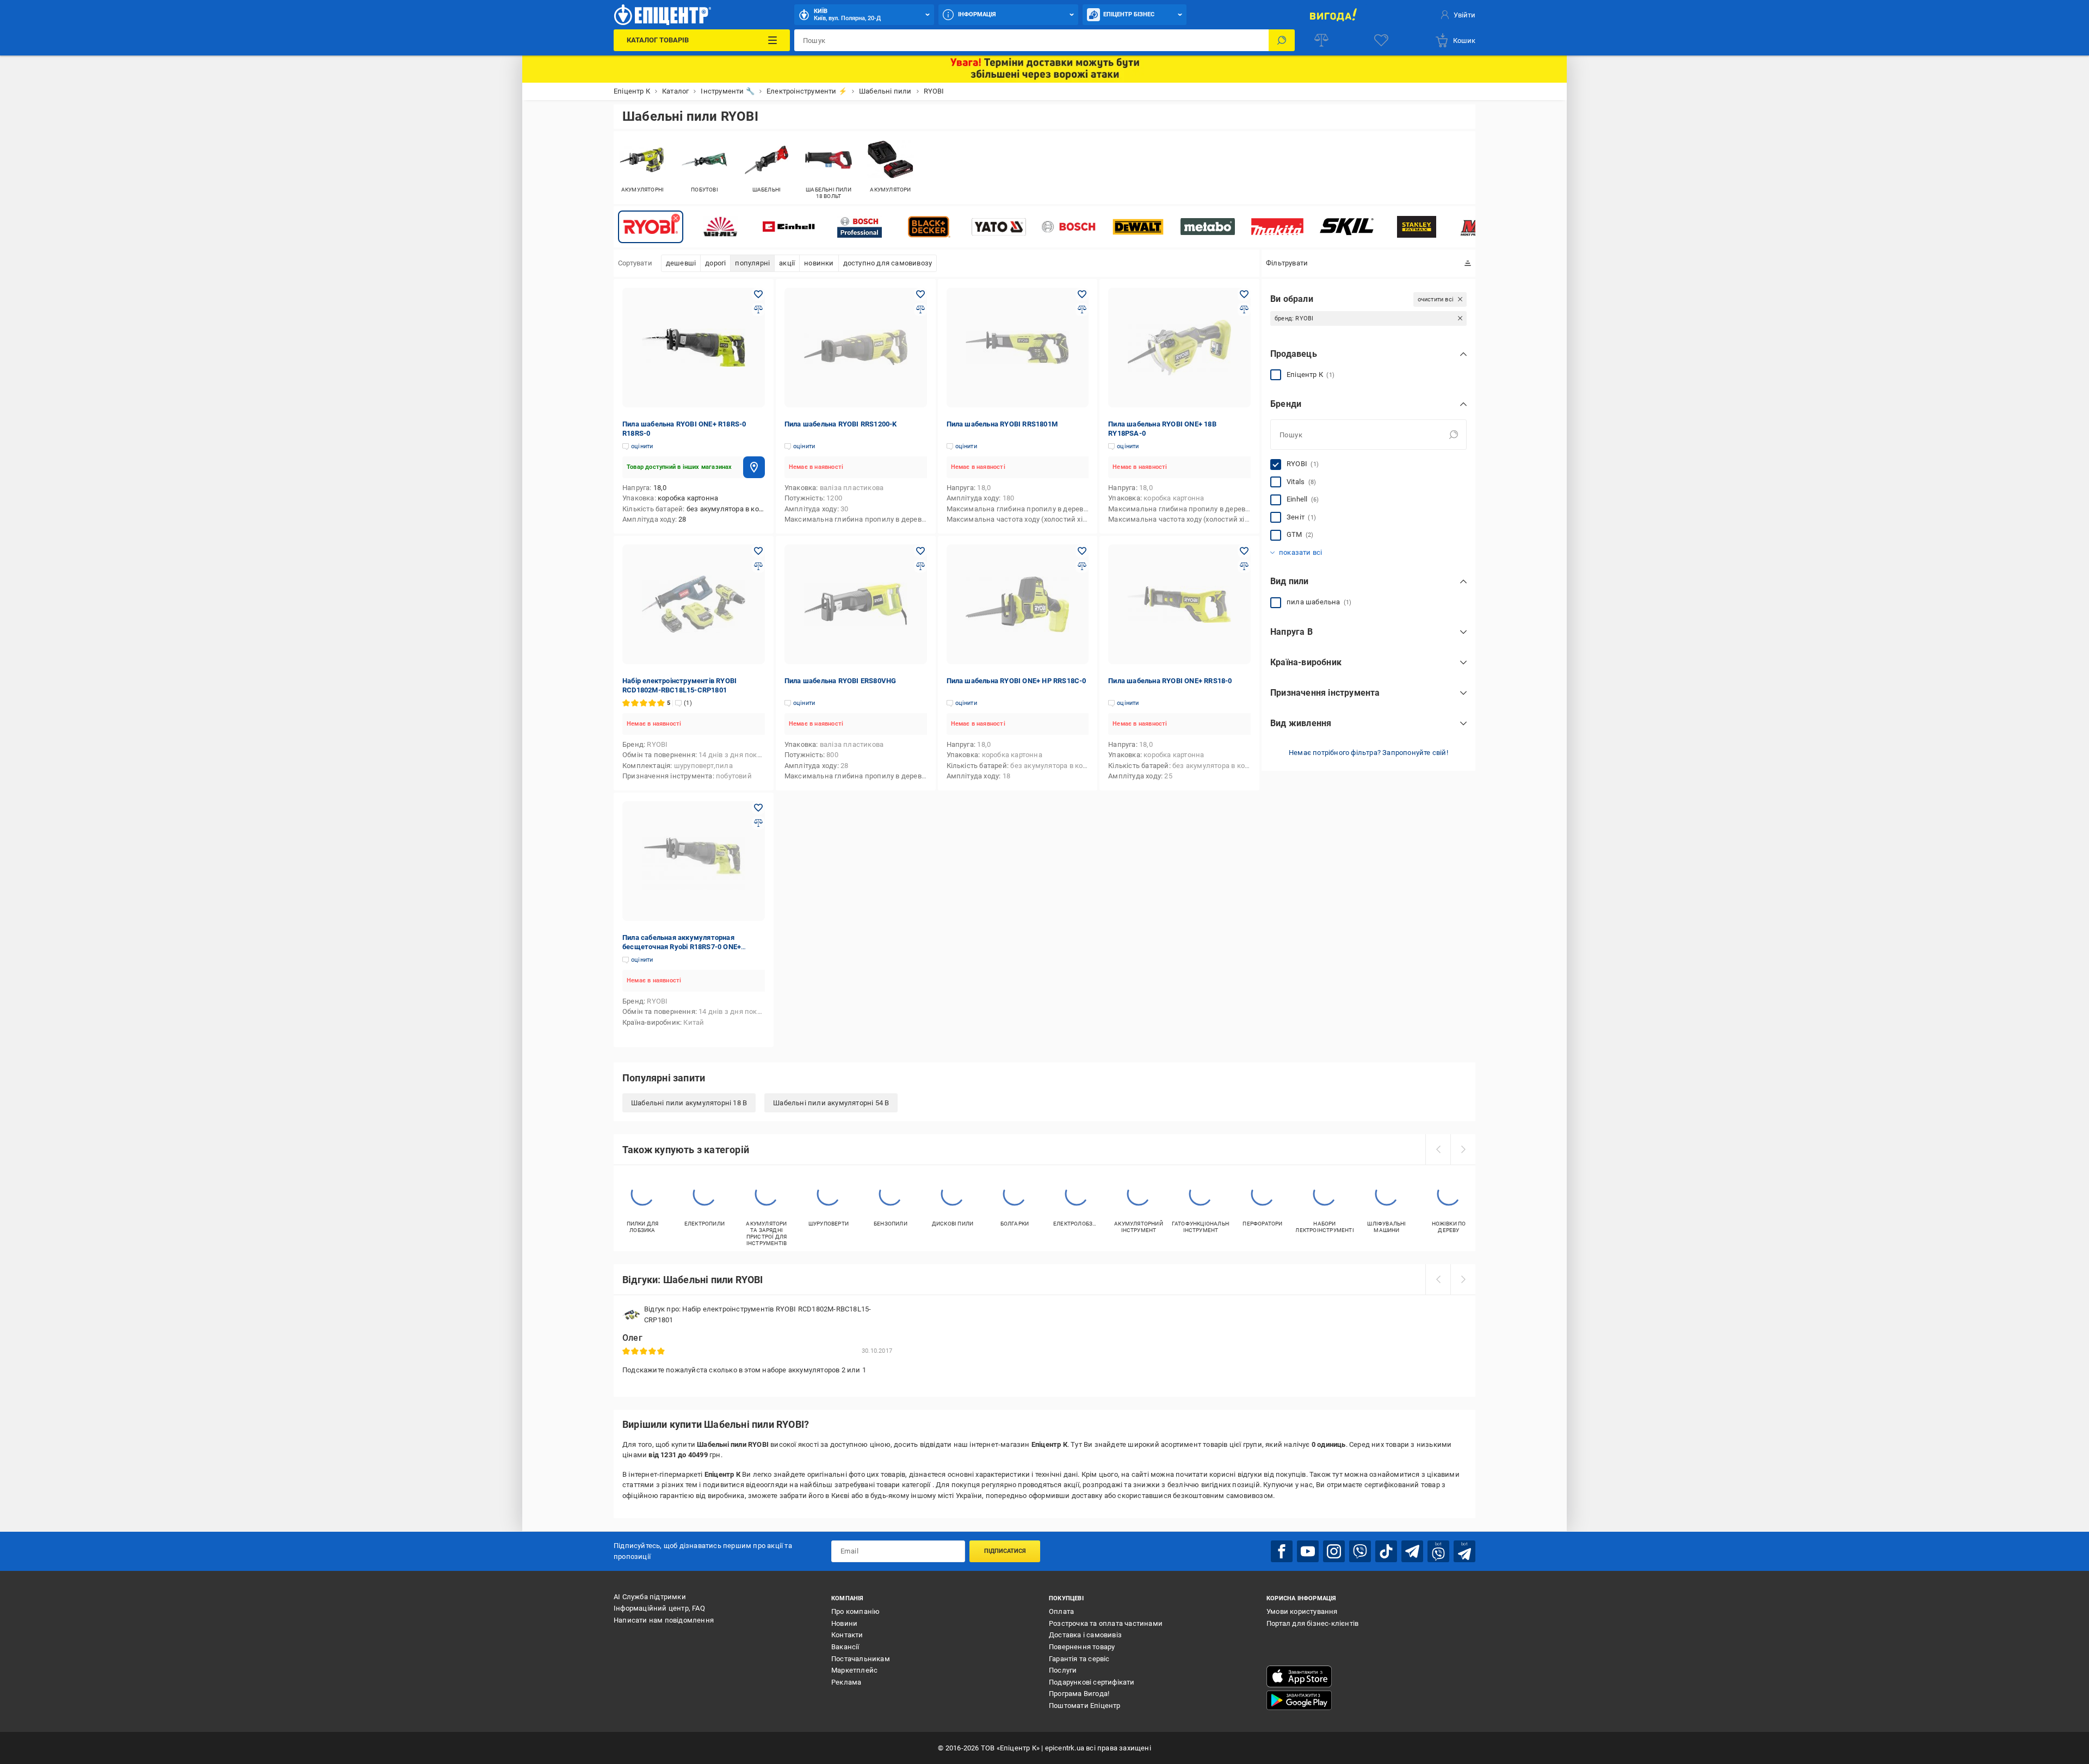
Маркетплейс (854, 1670)
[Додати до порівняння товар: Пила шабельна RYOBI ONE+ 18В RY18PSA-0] (1244, 310)
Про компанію (855, 1611)
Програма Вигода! (1079, 1694)
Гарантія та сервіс (1079, 1659)
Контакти (847, 1635)
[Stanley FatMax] (1417, 227)
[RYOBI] (651, 227)
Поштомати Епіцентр (1085, 1706)
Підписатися (1005, 1551)
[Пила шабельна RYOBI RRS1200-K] (856, 348)
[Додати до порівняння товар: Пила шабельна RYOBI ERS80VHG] (920, 566)
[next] (1463, 1149)
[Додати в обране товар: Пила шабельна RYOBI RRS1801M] (1082, 294)
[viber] (1360, 1551)
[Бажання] (1381, 40)
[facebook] (1282, 1551)
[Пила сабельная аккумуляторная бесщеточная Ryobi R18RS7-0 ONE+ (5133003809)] (694, 861)
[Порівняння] (1321, 40)
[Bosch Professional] (860, 227)
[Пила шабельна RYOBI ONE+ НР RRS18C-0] (1018, 604)
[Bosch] (1068, 227)
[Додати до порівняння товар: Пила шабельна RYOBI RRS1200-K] (920, 310)
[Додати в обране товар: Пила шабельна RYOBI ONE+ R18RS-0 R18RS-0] (758, 294)
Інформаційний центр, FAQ (659, 1608)
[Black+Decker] (929, 227)
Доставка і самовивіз (1085, 1635)
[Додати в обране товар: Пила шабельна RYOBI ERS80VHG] (920, 551)
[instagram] (1334, 1551)
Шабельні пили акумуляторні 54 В (831, 1103)
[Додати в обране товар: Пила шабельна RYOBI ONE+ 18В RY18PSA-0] (1244, 294)
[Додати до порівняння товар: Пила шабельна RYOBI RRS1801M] (1082, 310)
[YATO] (999, 227)
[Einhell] (790, 227)
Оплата (1061, 1611)
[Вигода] (1333, 15)
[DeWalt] (1138, 227)
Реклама (846, 1682)
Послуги (1063, 1670)
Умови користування (1302, 1611)
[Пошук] (1282, 40)
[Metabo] (1208, 227)
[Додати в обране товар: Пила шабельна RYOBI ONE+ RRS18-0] (1244, 551)
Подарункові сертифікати (1092, 1682)
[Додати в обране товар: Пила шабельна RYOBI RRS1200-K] (920, 294)
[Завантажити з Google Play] (1299, 1700)
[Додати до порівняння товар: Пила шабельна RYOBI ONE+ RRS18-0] (1244, 566)
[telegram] (1412, 1551)
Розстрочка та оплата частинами (1106, 1623)
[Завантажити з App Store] (1299, 1676)
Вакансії (845, 1647)
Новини (844, 1623)
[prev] (1438, 1149)
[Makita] (1277, 227)
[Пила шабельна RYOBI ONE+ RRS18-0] (1179, 604)
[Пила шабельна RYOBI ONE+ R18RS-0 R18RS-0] (694, 348)
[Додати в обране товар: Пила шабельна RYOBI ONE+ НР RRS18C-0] (1082, 551)
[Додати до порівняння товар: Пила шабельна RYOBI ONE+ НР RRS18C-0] (1082, 566)
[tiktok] (1386, 1551)
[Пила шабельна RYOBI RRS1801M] (1018, 348)
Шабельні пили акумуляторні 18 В (689, 1103)
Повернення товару (1082, 1647)
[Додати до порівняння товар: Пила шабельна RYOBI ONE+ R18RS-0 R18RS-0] (758, 310)
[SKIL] (1347, 227)
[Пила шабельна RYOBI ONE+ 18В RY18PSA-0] (1179, 348)
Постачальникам (861, 1659)
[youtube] (1308, 1551)
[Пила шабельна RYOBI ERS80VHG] (856, 604)
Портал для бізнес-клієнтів (1312, 1623)
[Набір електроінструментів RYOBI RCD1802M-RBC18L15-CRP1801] (694, 604)
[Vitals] (720, 227)
